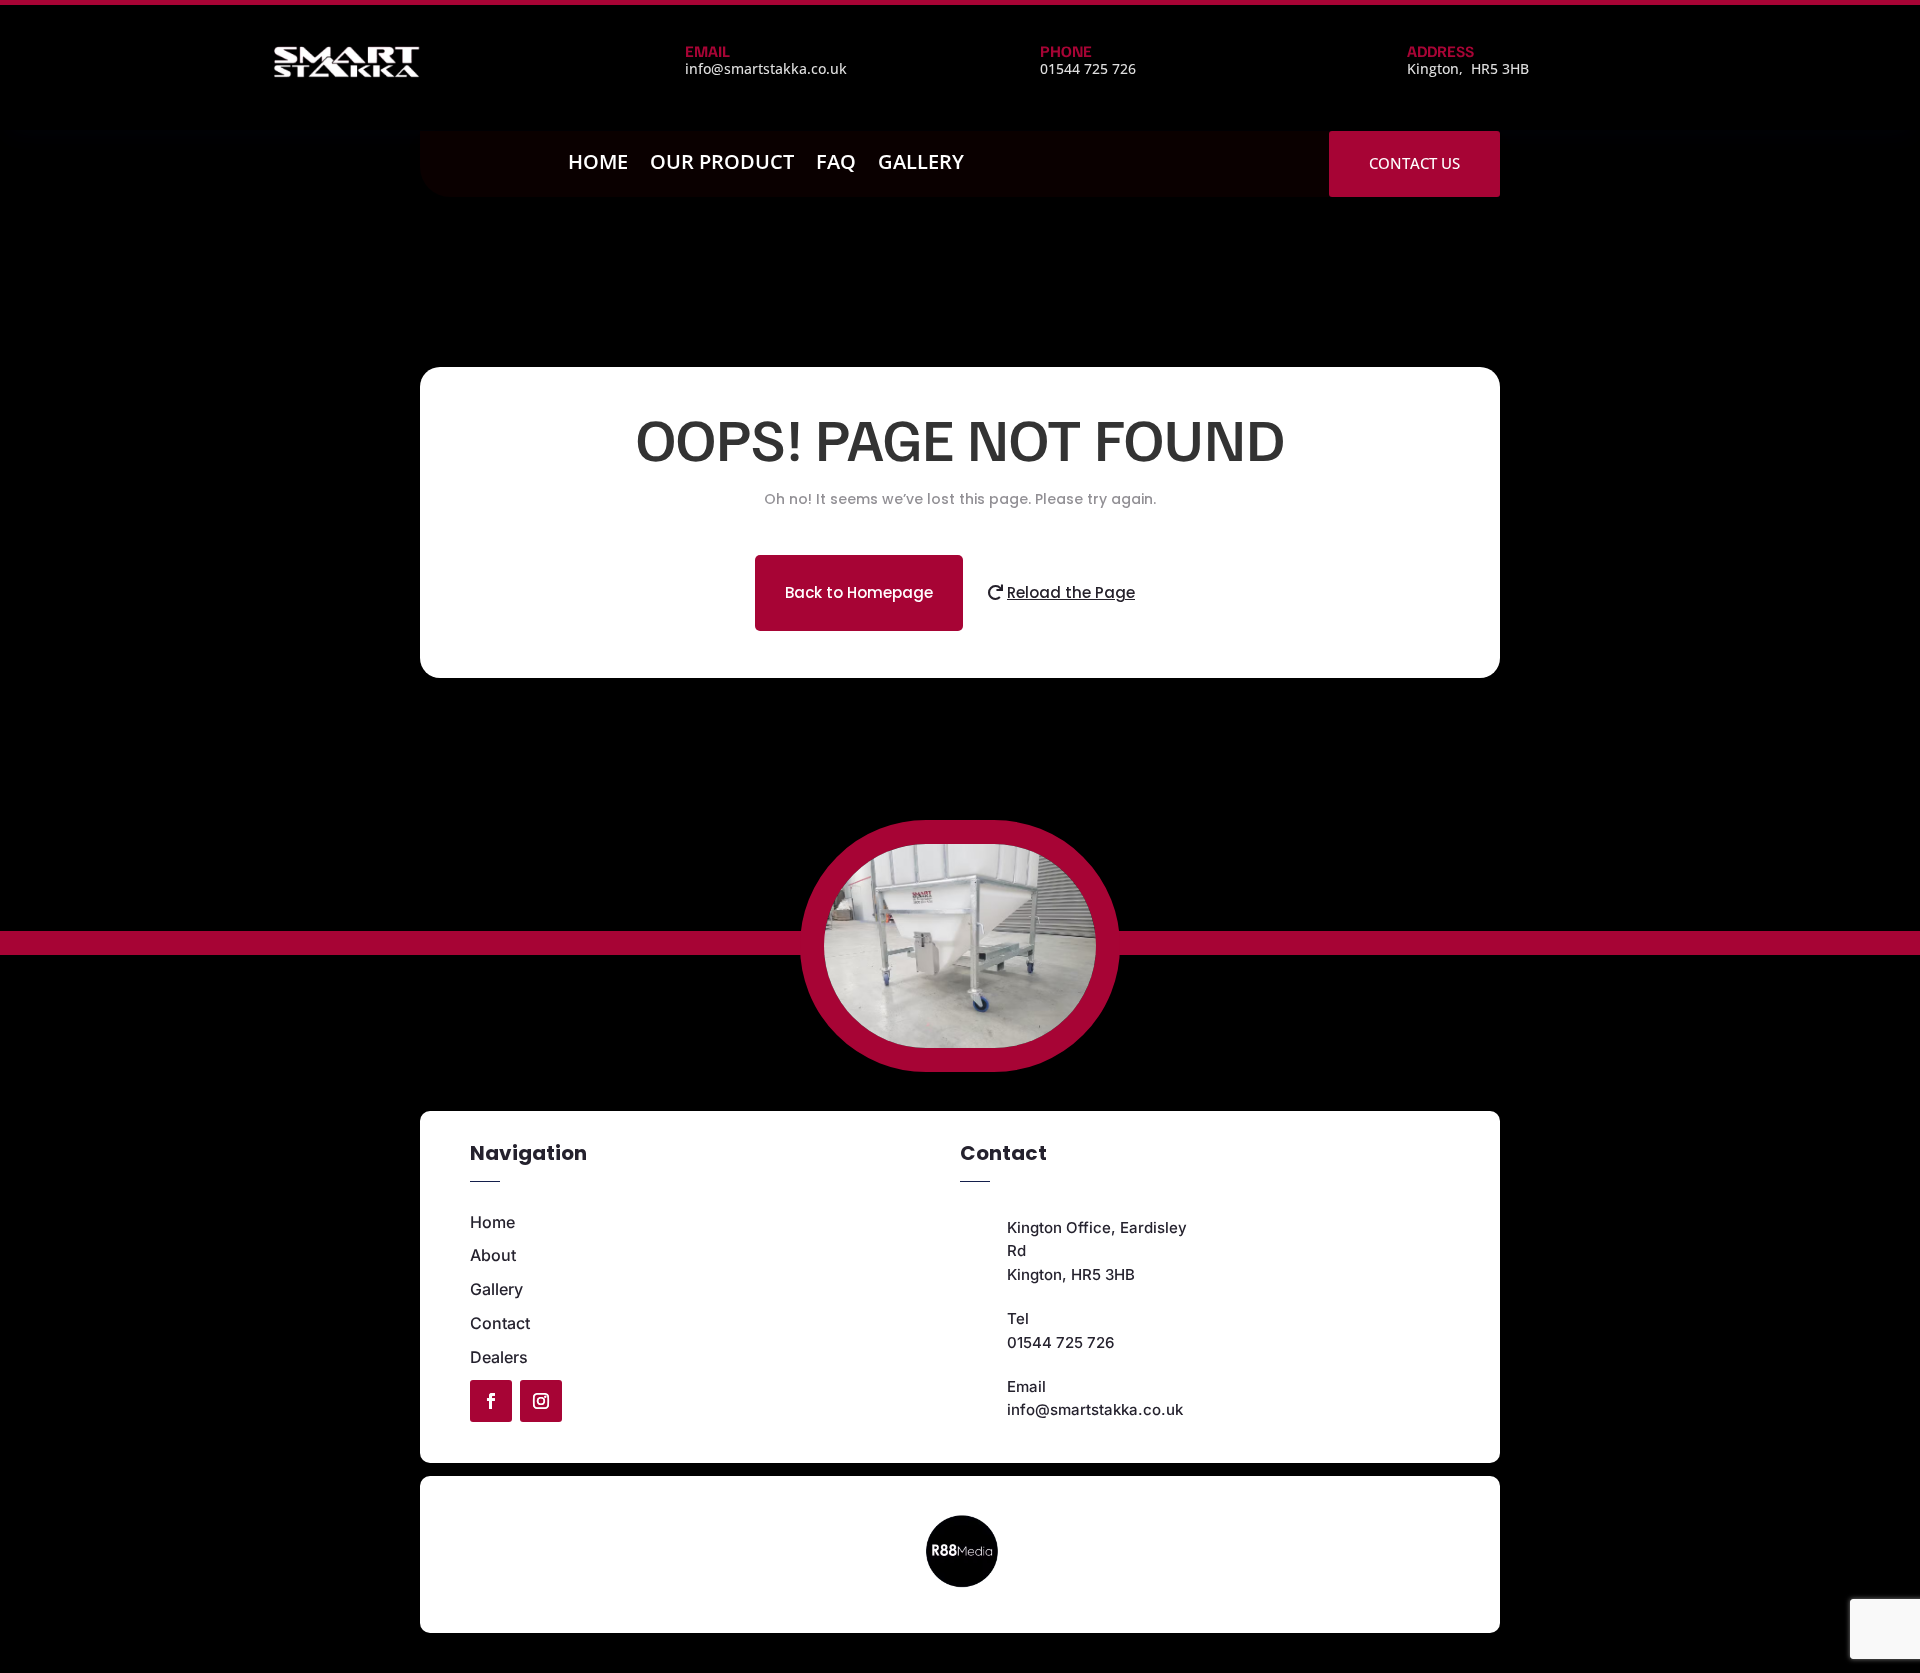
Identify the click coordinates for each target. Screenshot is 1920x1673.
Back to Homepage (859, 592)
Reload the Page (1071, 592)
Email (707, 51)
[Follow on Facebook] (491, 1401)
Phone (1066, 51)
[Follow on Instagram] (541, 1401)
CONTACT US (1414, 163)
